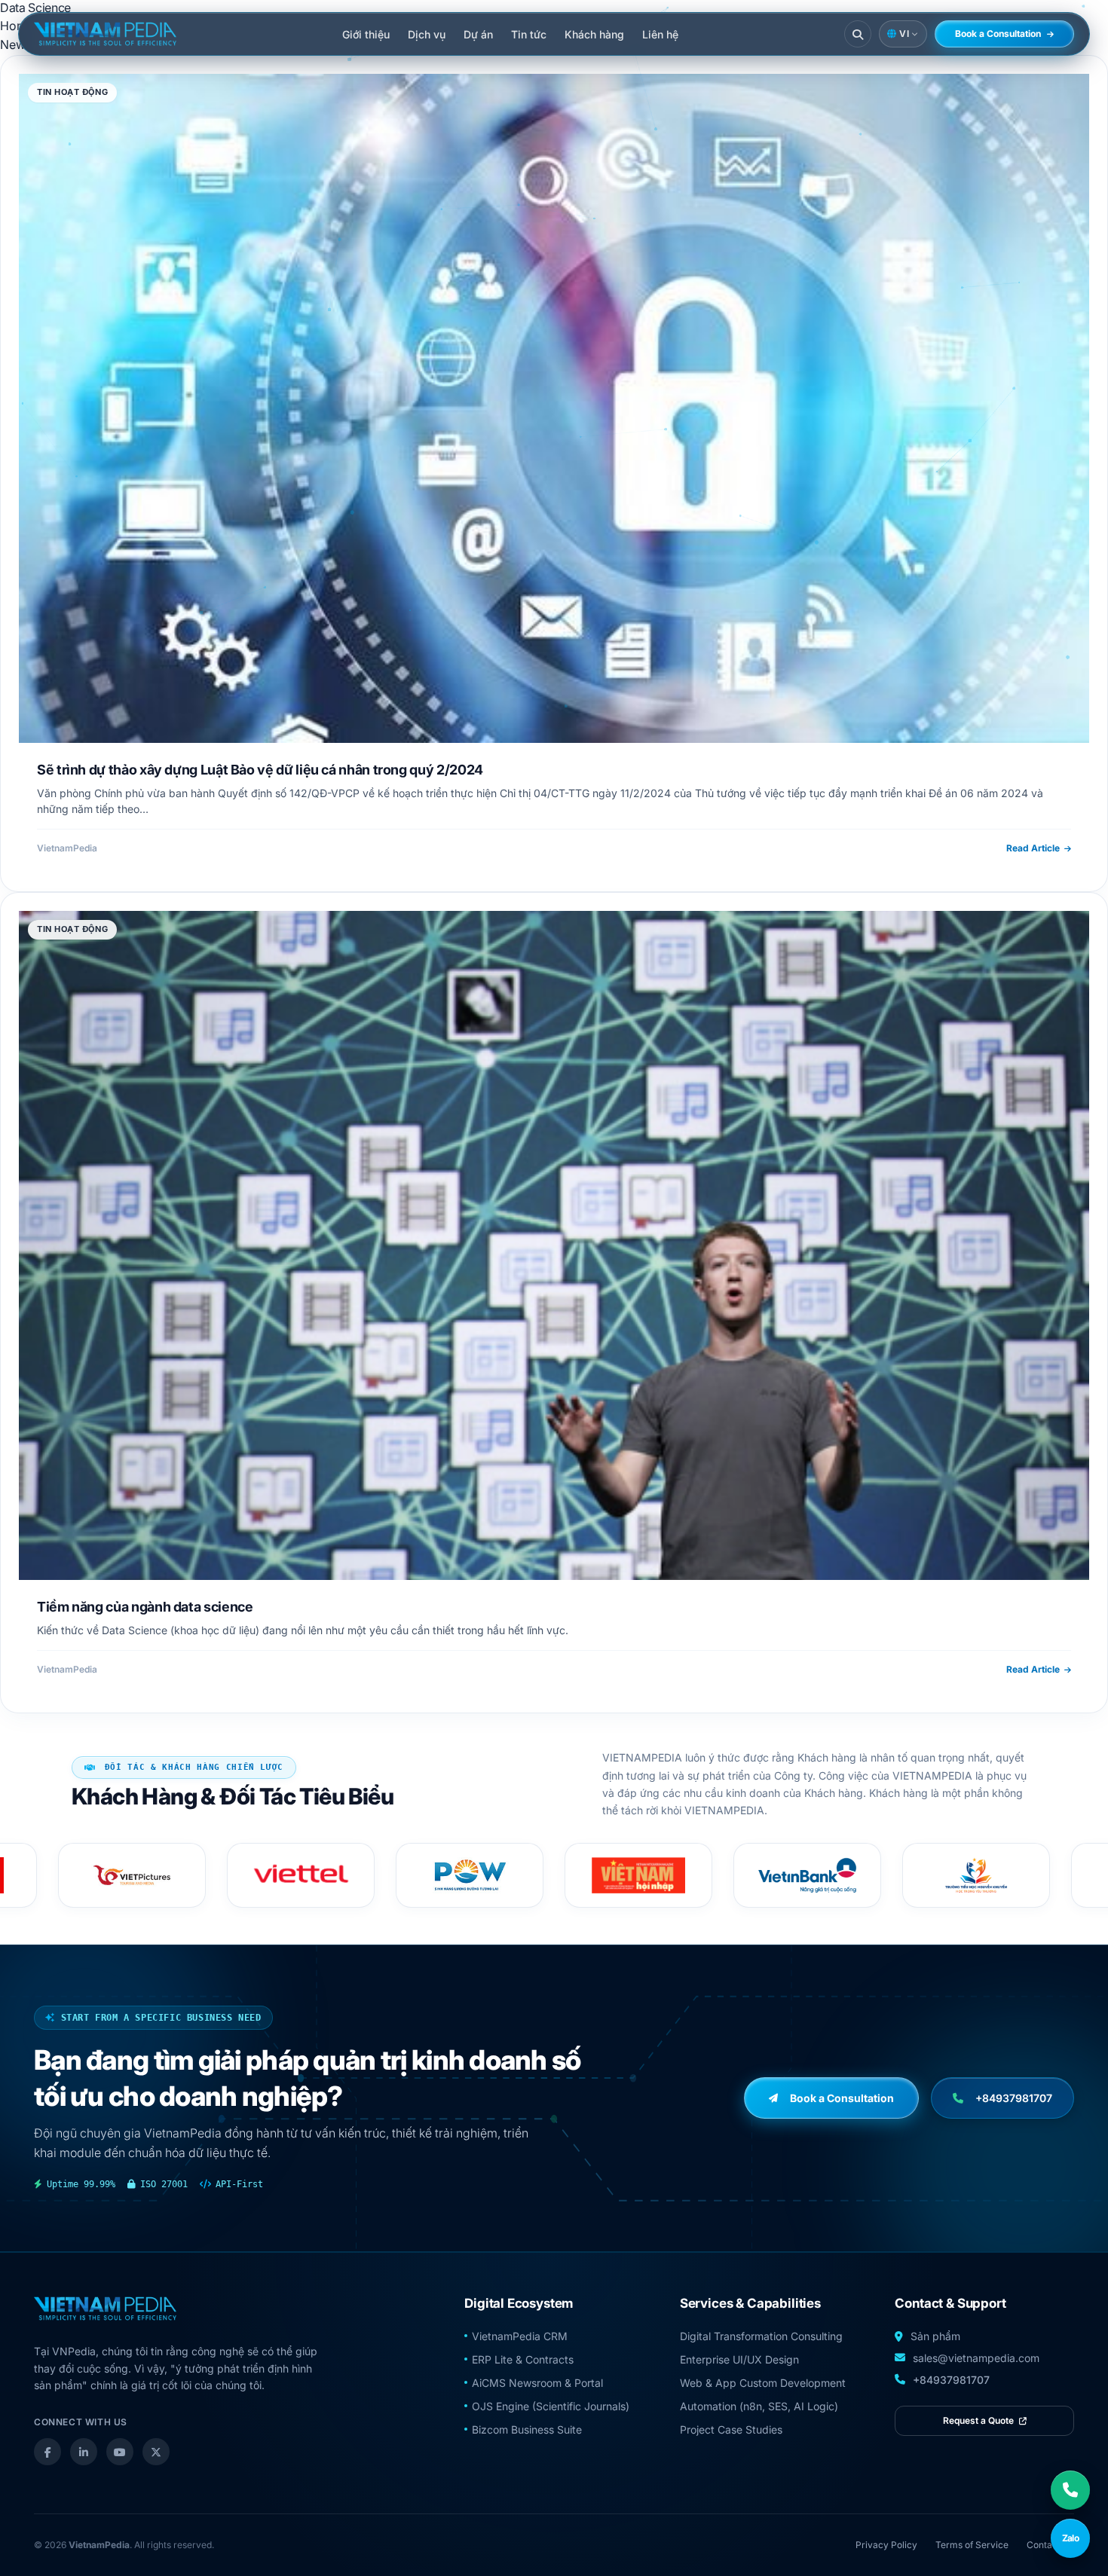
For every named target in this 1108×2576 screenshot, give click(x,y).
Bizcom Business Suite (527, 2429)
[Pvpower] (301, 1875)
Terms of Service (972, 2545)
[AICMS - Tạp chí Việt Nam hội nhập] (470, 1875)
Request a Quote (979, 2420)
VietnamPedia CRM (520, 2336)
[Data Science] (105, 34)
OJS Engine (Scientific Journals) (551, 2406)
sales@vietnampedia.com (976, 2358)
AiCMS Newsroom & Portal (537, 2383)
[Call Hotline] (1070, 2490)
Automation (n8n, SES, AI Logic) (759, 2406)
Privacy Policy (886, 2545)
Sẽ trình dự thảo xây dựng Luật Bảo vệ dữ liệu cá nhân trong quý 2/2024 (260, 769)
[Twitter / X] (156, 2452)
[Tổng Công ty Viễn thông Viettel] (132, 1875)
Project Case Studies (731, 2429)
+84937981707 (951, 2380)
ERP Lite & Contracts (523, 2359)
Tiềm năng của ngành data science (145, 1606)
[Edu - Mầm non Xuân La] (976, 1875)
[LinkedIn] (84, 2452)
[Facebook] (47, 2452)
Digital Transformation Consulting (761, 2336)
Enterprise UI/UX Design (739, 2359)
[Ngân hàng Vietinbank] (638, 1875)
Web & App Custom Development (763, 2383)
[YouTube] (120, 2452)
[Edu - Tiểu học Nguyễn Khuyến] (807, 1875)
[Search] (858, 34)
